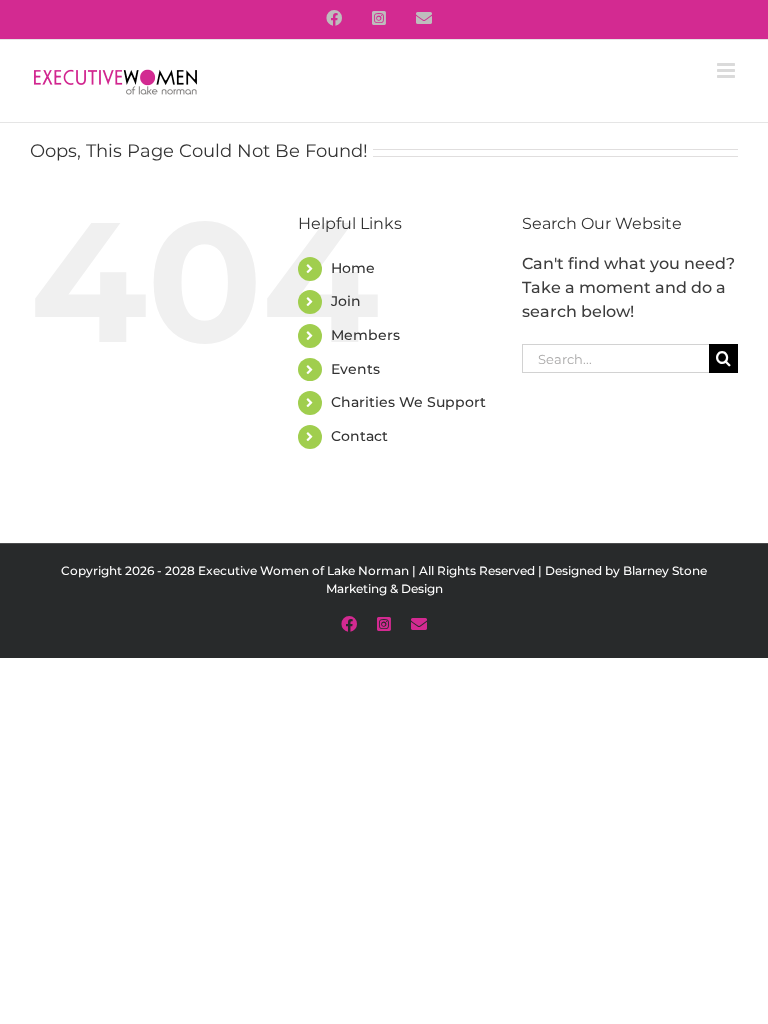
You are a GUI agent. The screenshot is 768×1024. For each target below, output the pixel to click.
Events (355, 369)
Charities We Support (408, 402)
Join (346, 301)
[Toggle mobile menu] (727, 70)
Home (353, 268)
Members (365, 335)
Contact (359, 436)
